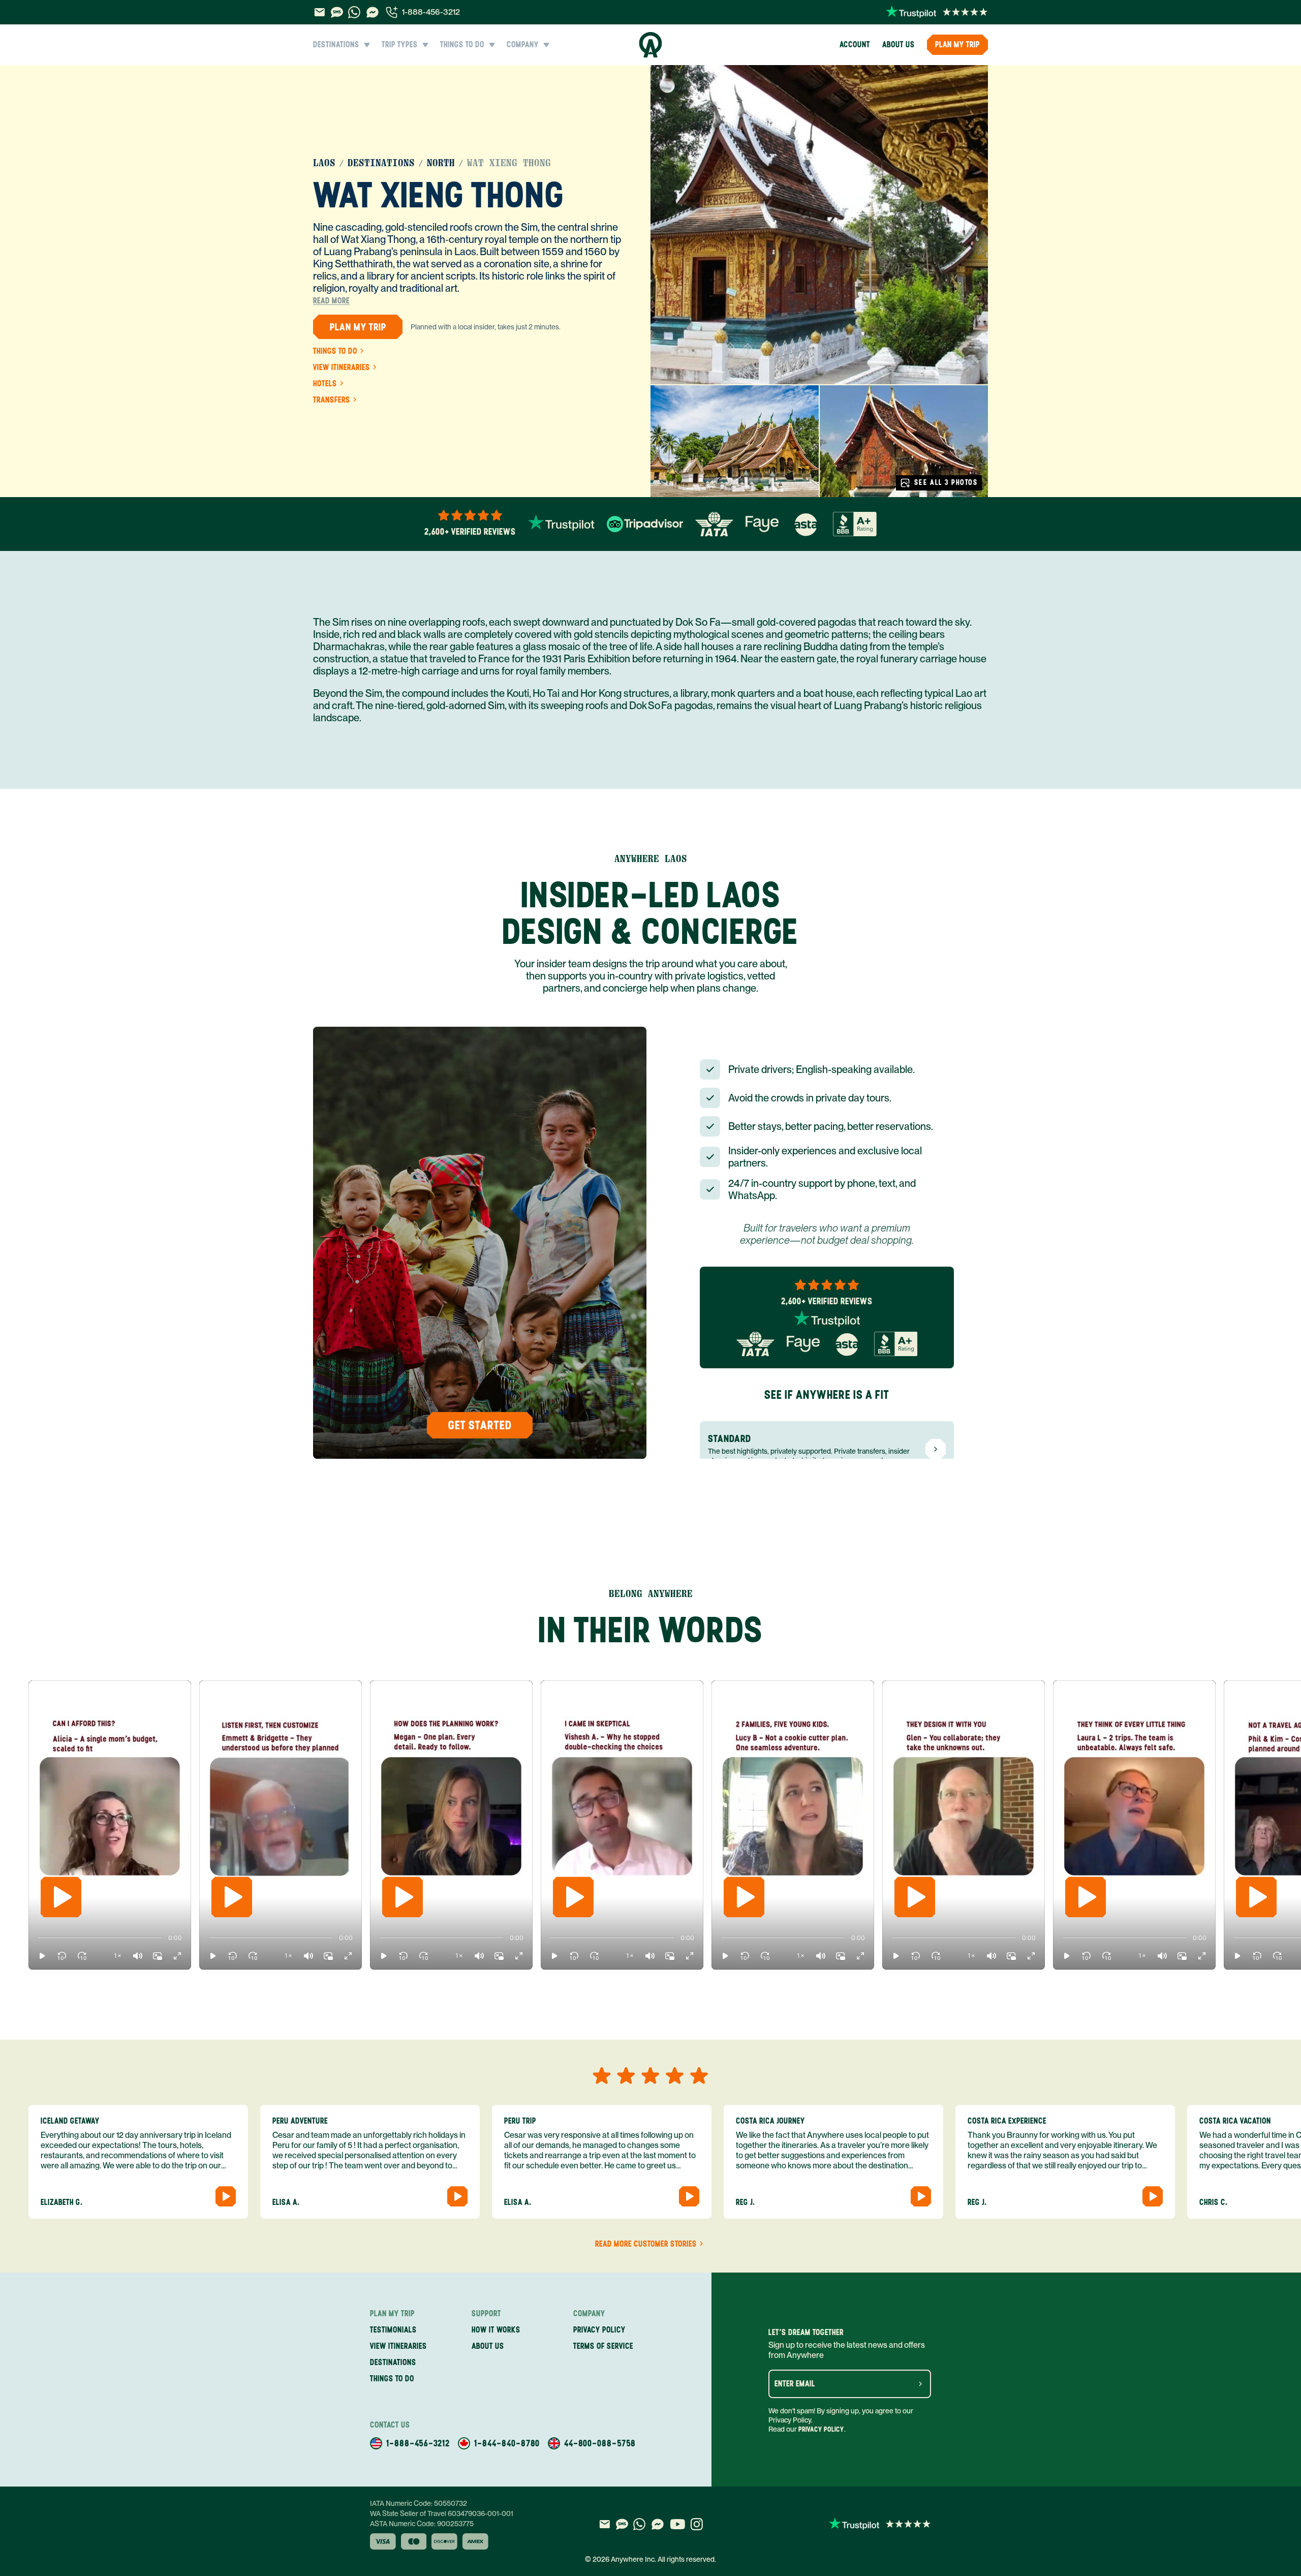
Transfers (332, 400)
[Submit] (920, 2384)
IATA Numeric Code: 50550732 (419, 2503)
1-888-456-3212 (431, 12)
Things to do (335, 351)
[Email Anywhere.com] (319, 12)
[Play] (61, 1897)
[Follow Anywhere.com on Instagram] (696, 2524)
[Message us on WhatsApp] (354, 12)
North (441, 163)
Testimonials (393, 2330)
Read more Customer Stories (646, 2244)
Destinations (381, 163)
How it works (496, 2330)
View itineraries (342, 367)
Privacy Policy (821, 2429)
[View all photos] (819, 225)
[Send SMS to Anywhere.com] (337, 12)
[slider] (38, 1938)
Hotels (325, 384)
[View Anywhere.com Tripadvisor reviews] (645, 524)
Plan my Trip (957, 44)
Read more (331, 301)
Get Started (480, 1425)
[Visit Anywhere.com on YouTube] (677, 2524)
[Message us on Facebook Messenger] (373, 12)
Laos (324, 163)
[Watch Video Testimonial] (226, 2196)
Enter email (795, 2384)
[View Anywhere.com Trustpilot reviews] (937, 12)
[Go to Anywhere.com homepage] (651, 45)
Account (855, 44)
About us (899, 44)
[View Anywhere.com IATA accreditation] (714, 524)
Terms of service (603, 2346)
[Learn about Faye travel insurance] (762, 524)
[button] (42, 1956)
